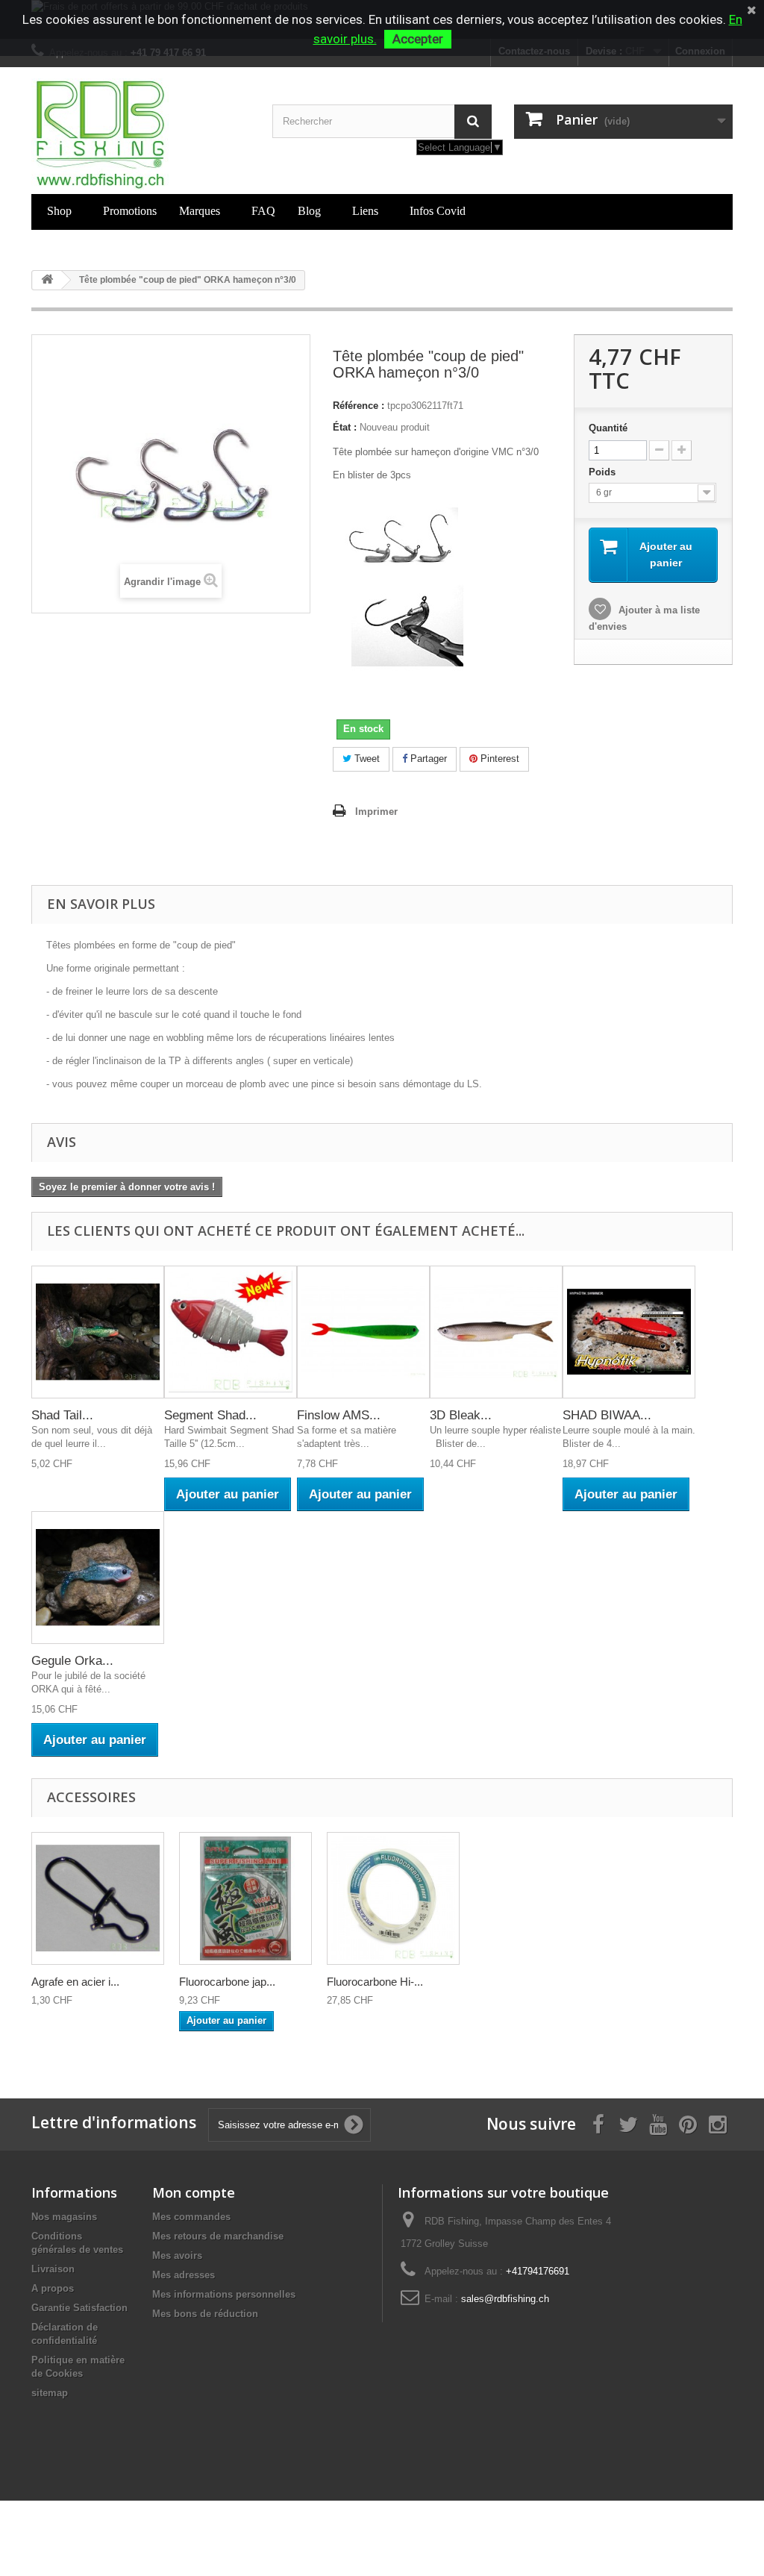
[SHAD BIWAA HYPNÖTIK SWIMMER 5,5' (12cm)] (629, 1332)
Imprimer (376, 812)
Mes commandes (191, 2217)
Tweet (366, 759)
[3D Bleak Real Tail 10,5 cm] (496, 1332)
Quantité (608, 428)
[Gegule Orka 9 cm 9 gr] (98, 1578)
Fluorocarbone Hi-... (375, 1982)
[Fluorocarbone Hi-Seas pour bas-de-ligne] (393, 1898)
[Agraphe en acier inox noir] (98, 1898)
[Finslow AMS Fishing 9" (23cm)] (363, 1332)
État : (345, 427)
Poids (604, 472)
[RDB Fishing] (141, 134)
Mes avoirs (177, 2255)
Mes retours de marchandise (218, 2236)
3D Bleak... (461, 1415)
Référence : (358, 406)
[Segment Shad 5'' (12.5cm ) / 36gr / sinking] (231, 1332)
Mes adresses (184, 2275)
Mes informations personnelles (224, 2294)
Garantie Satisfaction (79, 2308)
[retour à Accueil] (47, 280)
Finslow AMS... (339, 1415)
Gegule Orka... (72, 1661)
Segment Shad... (210, 1415)
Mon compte (194, 2192)
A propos (53, 2288)
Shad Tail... (62, 1415)
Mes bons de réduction (205, 2314)
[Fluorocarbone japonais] (245, 1898)
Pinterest (498, 759)
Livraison (53, 2269)
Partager (427, 759)
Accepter (418, 39)
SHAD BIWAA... (607, 1415)
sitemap (50, 2393)
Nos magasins (64, 2217)
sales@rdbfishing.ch (505, 2299)
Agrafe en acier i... (75, 1982)
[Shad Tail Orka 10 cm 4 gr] (98, 1332)
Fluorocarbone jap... (227, 1982)
